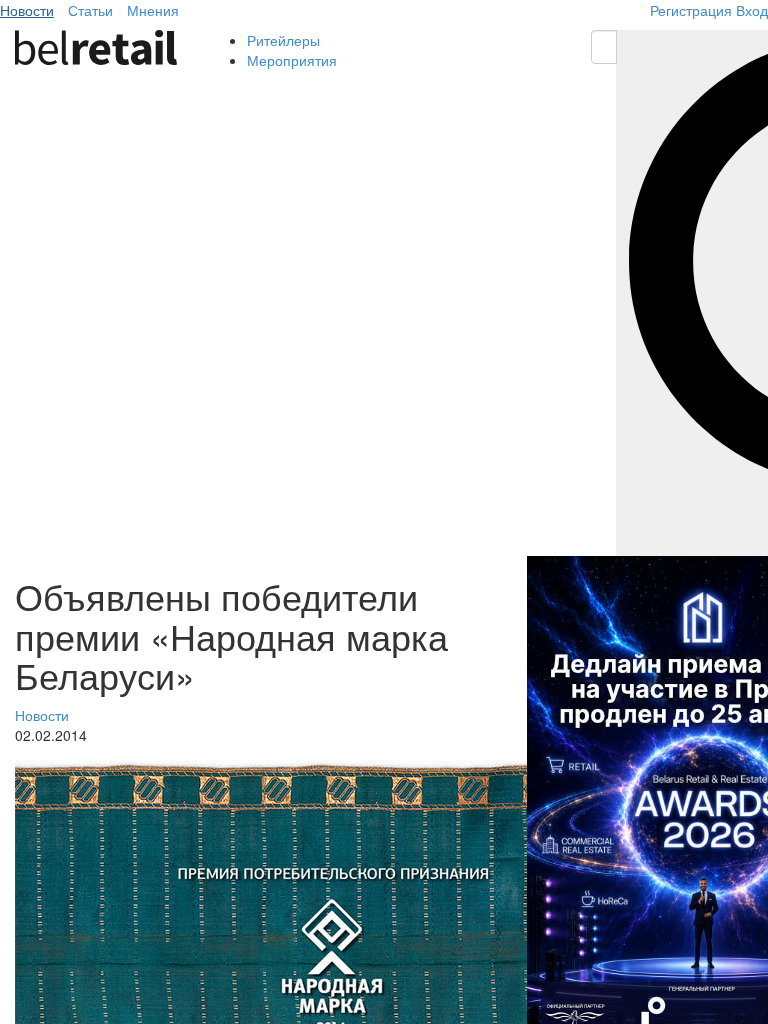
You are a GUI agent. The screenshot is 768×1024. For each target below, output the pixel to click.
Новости (27, 10)
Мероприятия (292, 60)
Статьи (90, 10)
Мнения (153, 10)
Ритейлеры (283, 40)
